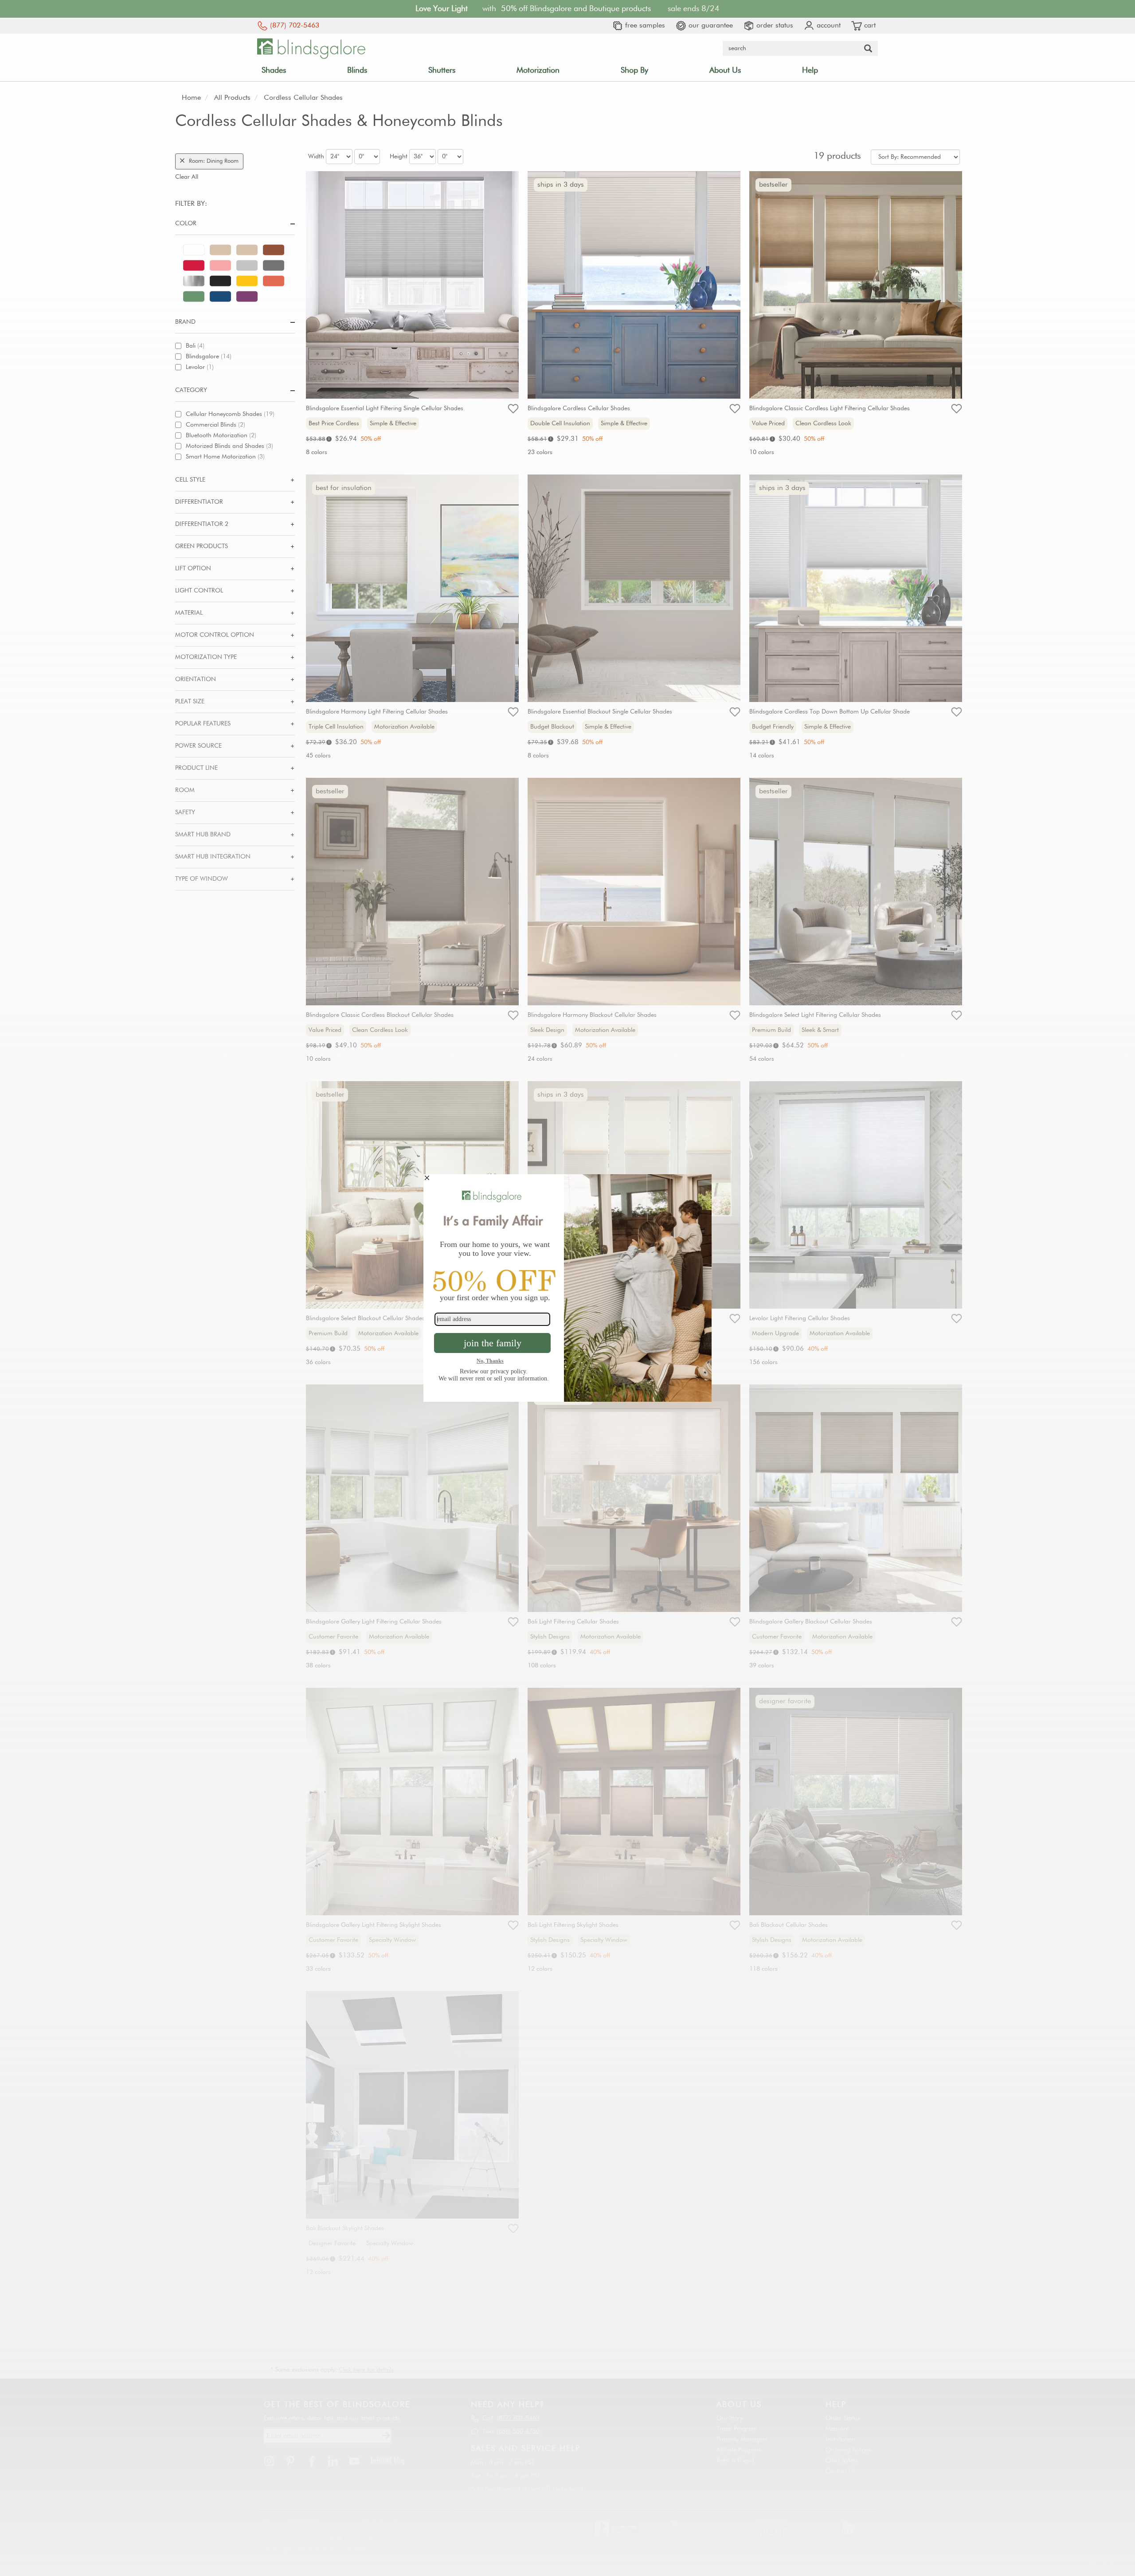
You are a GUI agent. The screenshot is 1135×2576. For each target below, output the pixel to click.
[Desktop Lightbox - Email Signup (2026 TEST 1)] (567, 1288)
